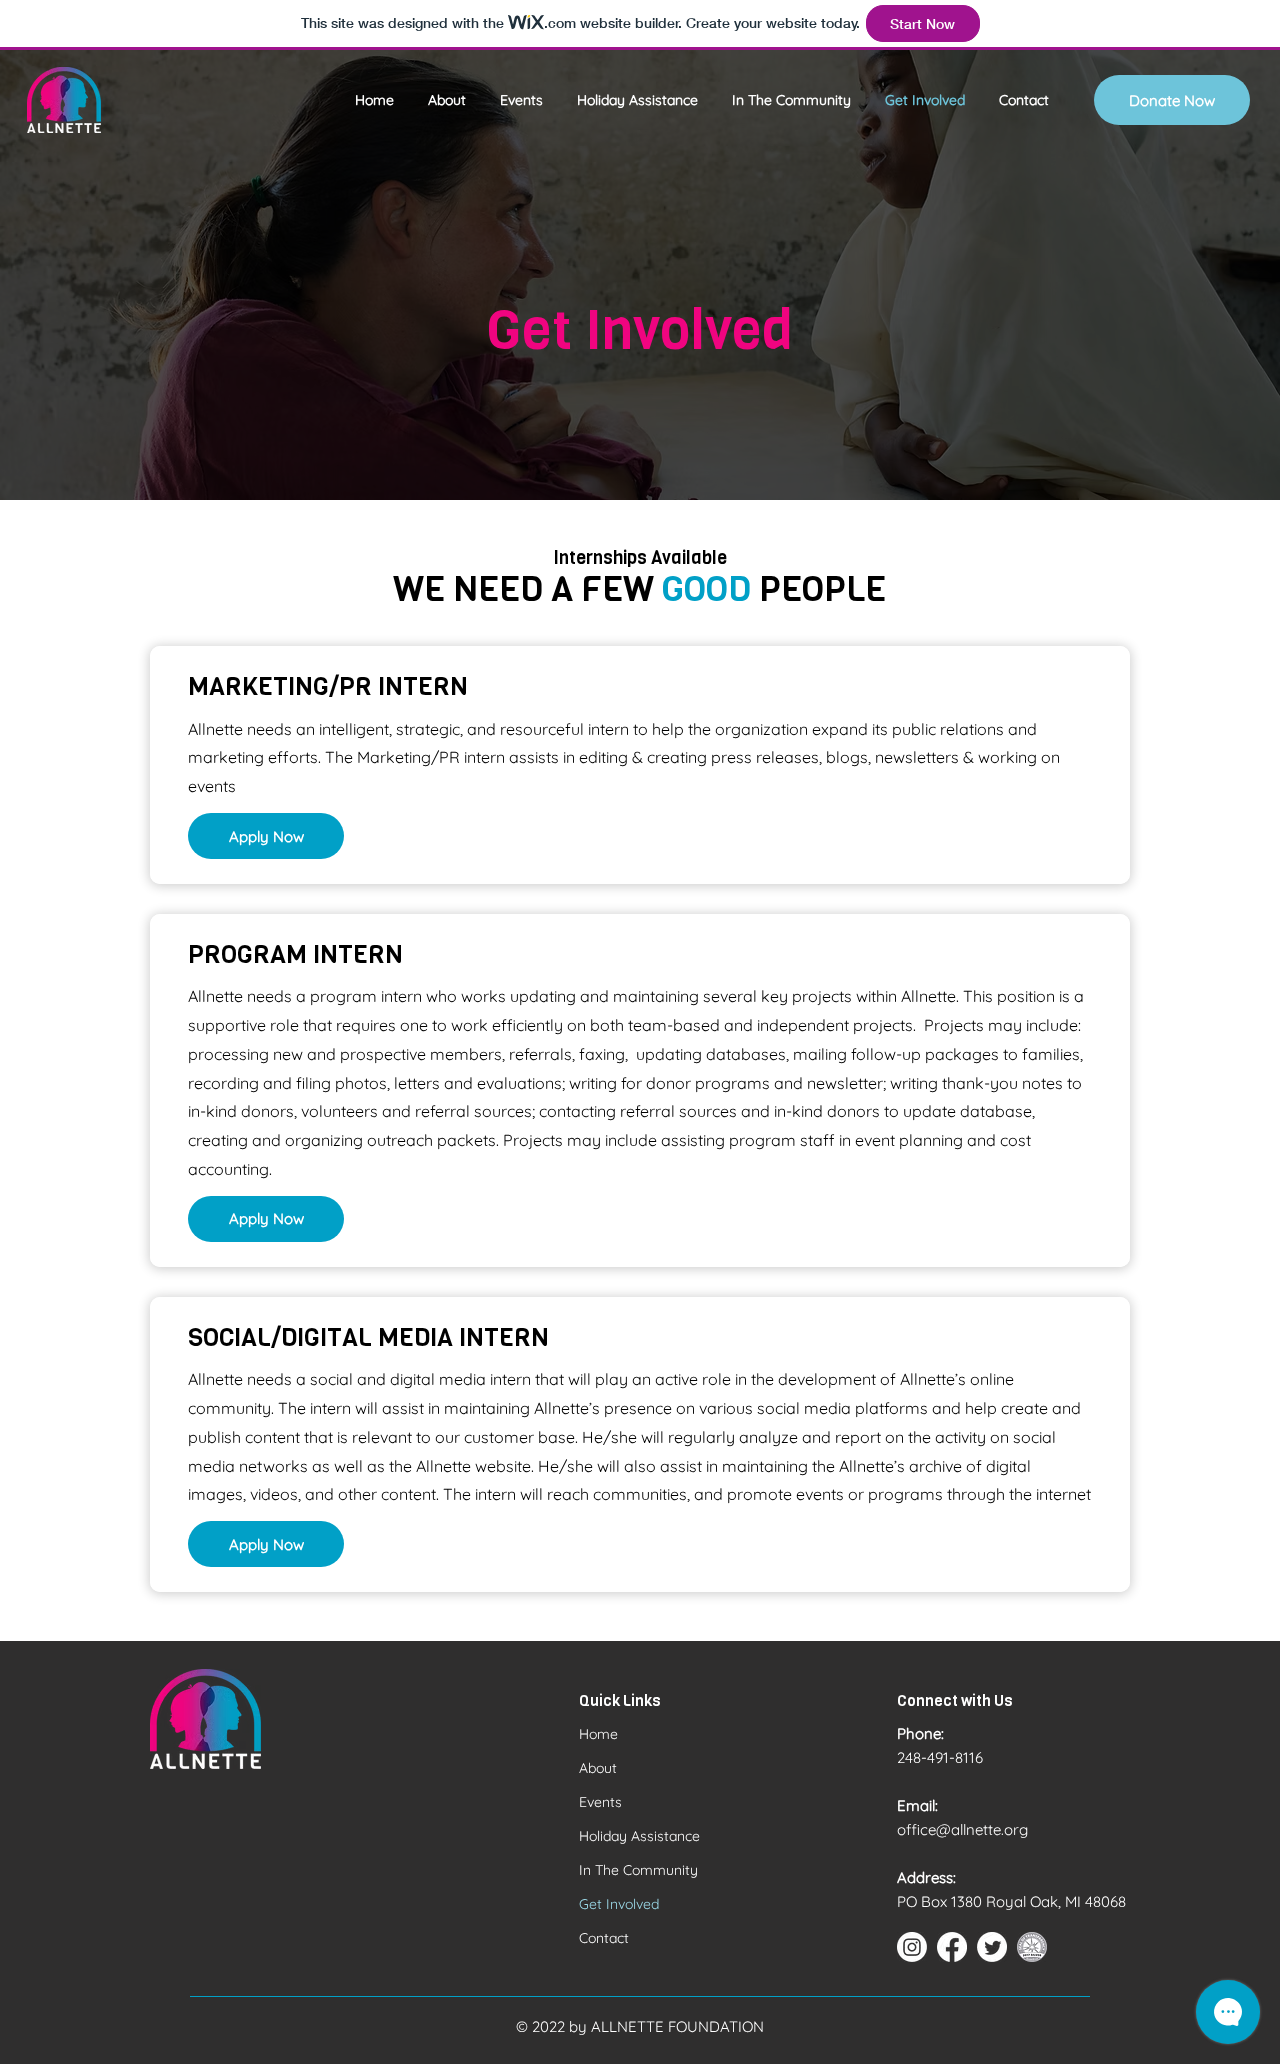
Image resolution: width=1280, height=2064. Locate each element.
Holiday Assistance (639, 1836)
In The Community (638, 1870)
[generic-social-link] (1032, 1947)
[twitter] (992, 1947)
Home (598, 1734)
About (598, 1768)
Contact (604, 1938)
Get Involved (619, 1904)
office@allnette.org (962, 1829)
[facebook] (952, 1947)
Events (600, 1802)
